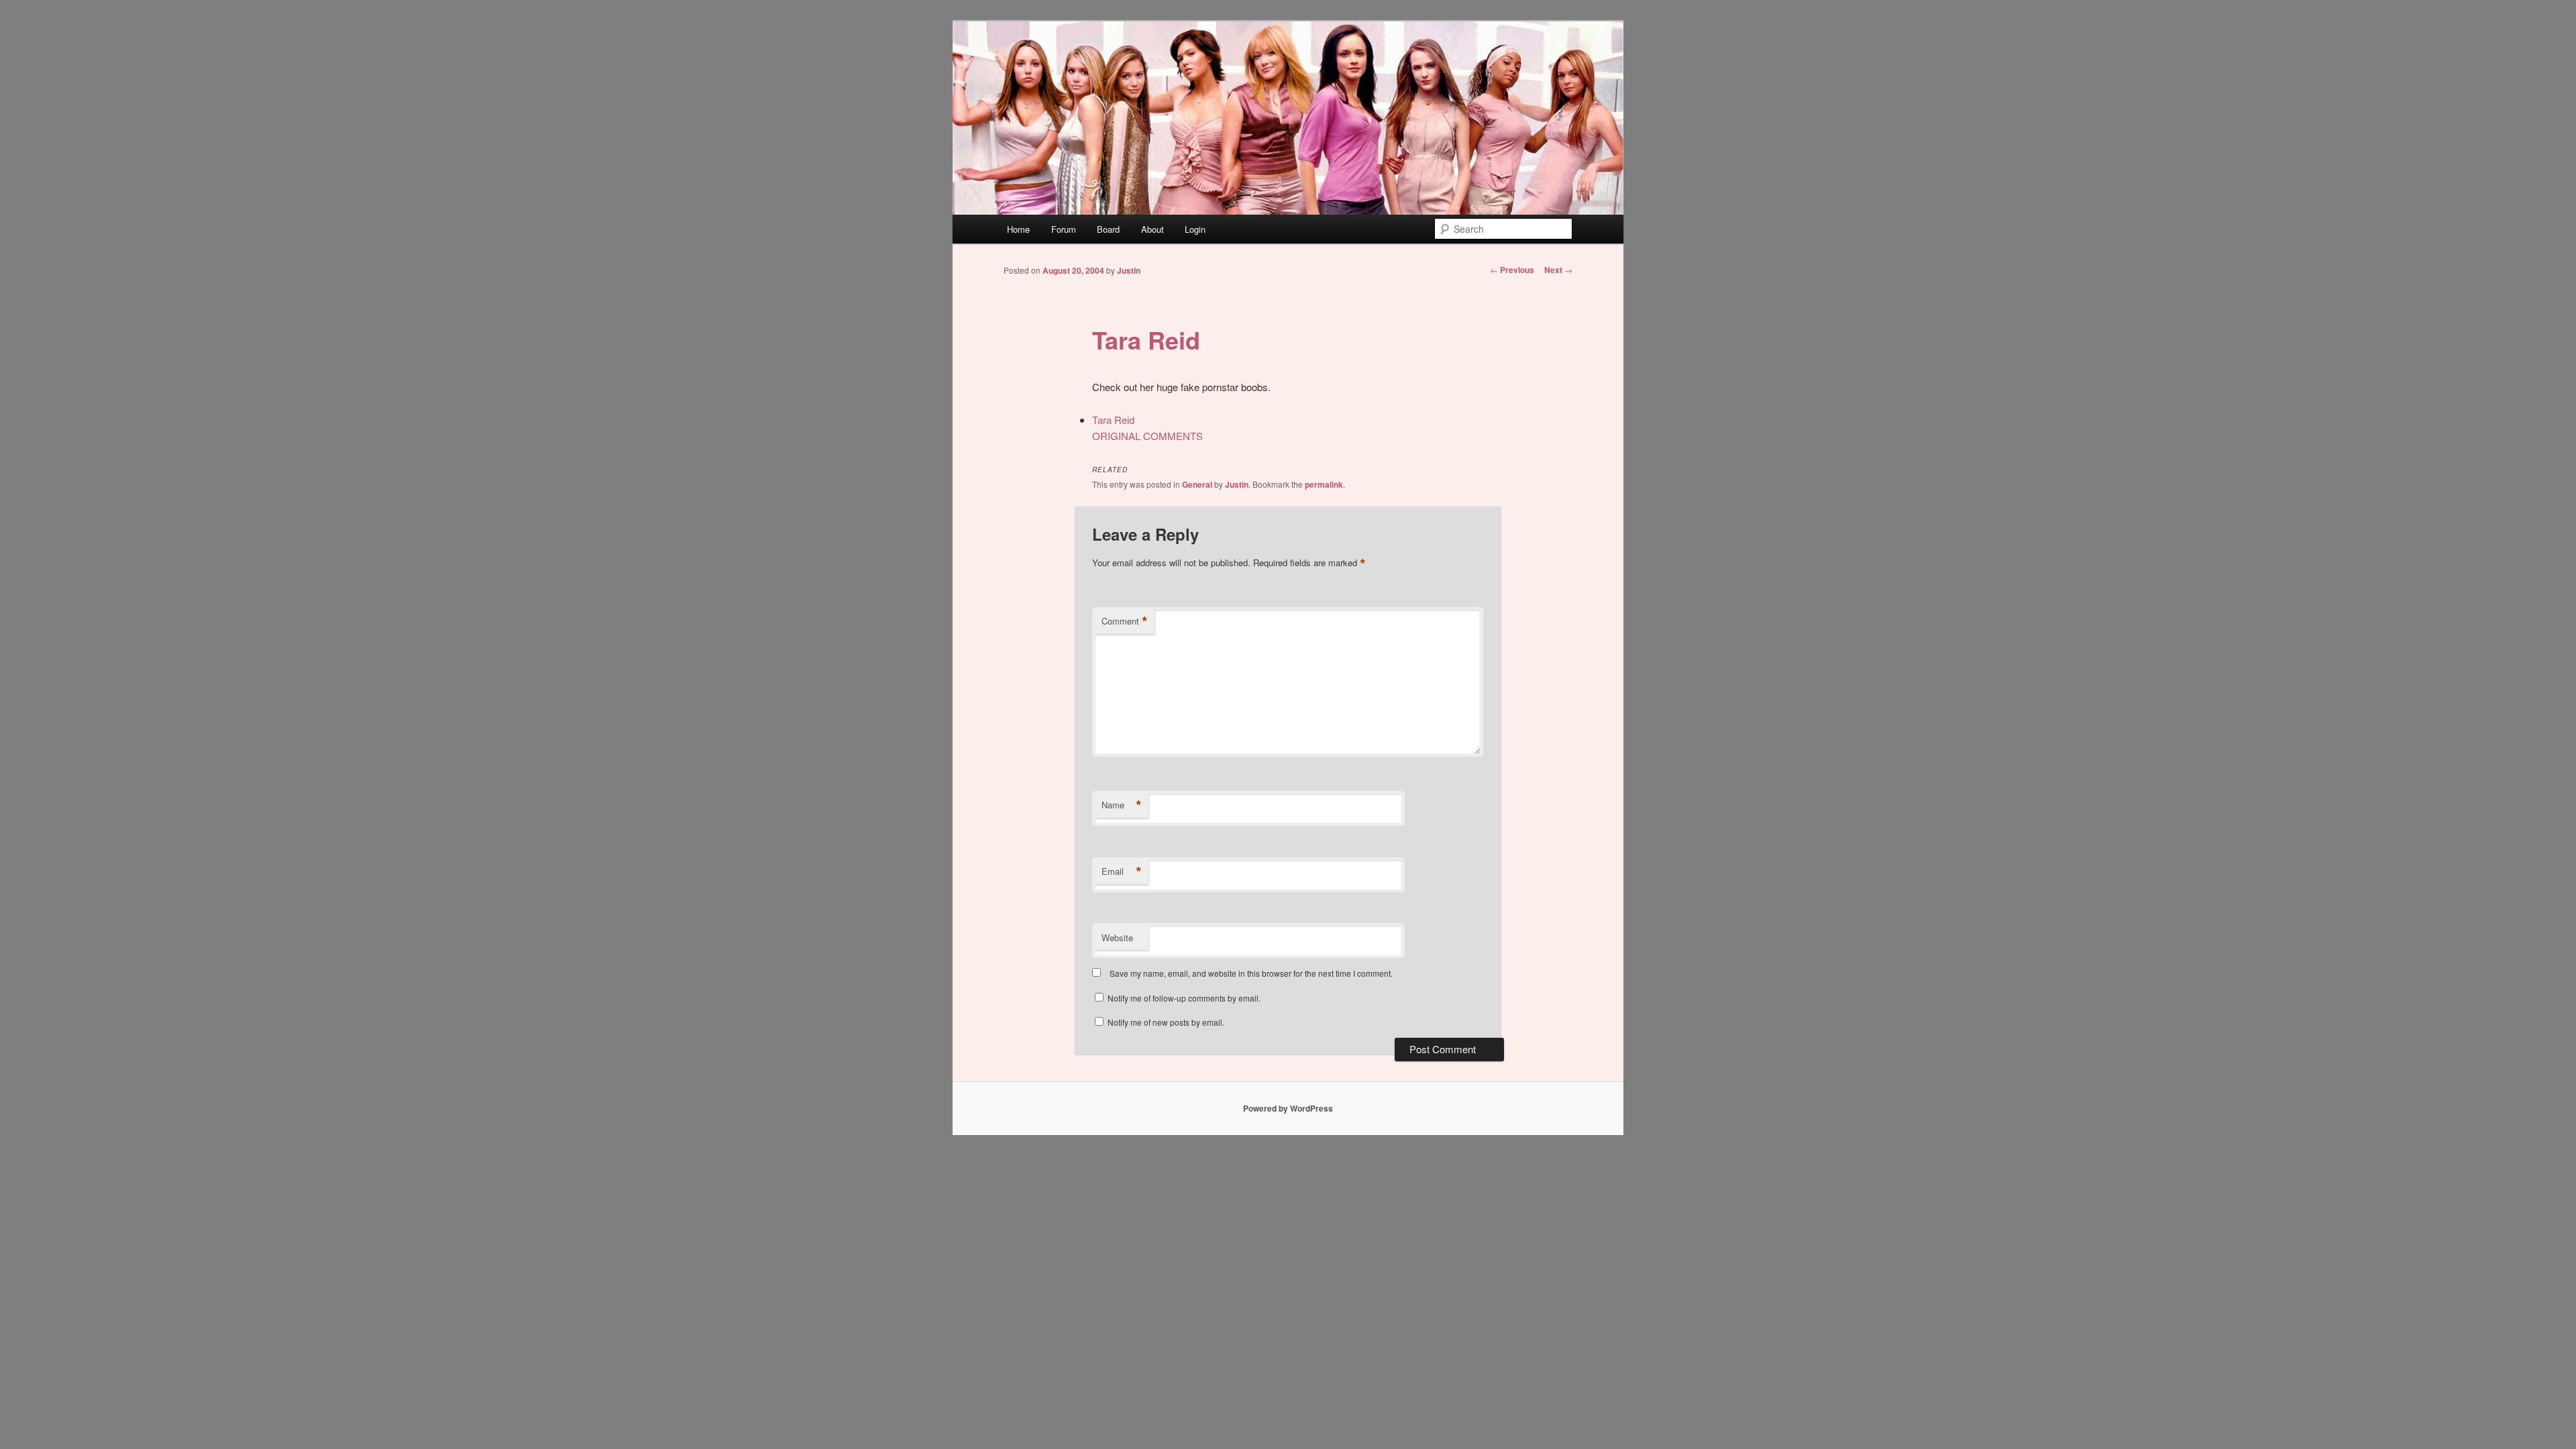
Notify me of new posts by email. (1166, 1022)
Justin (1129, 270)
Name (1122, 805)
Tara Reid (1146, 339)
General (1197, 484)
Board (1108, 229)
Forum (1064, 229)
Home (1018, 229)
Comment (1125, 621)
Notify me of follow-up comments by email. (1184, 998)
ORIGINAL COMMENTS (1147, 436)
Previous (1512, 270)
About (1152, 229)
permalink (1324, 484)
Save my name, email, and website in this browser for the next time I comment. (1251, 973)
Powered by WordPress (1288, 1108)
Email (1122, 871)
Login (1195, 229)
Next (1558, 270)
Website (1117, 937)
